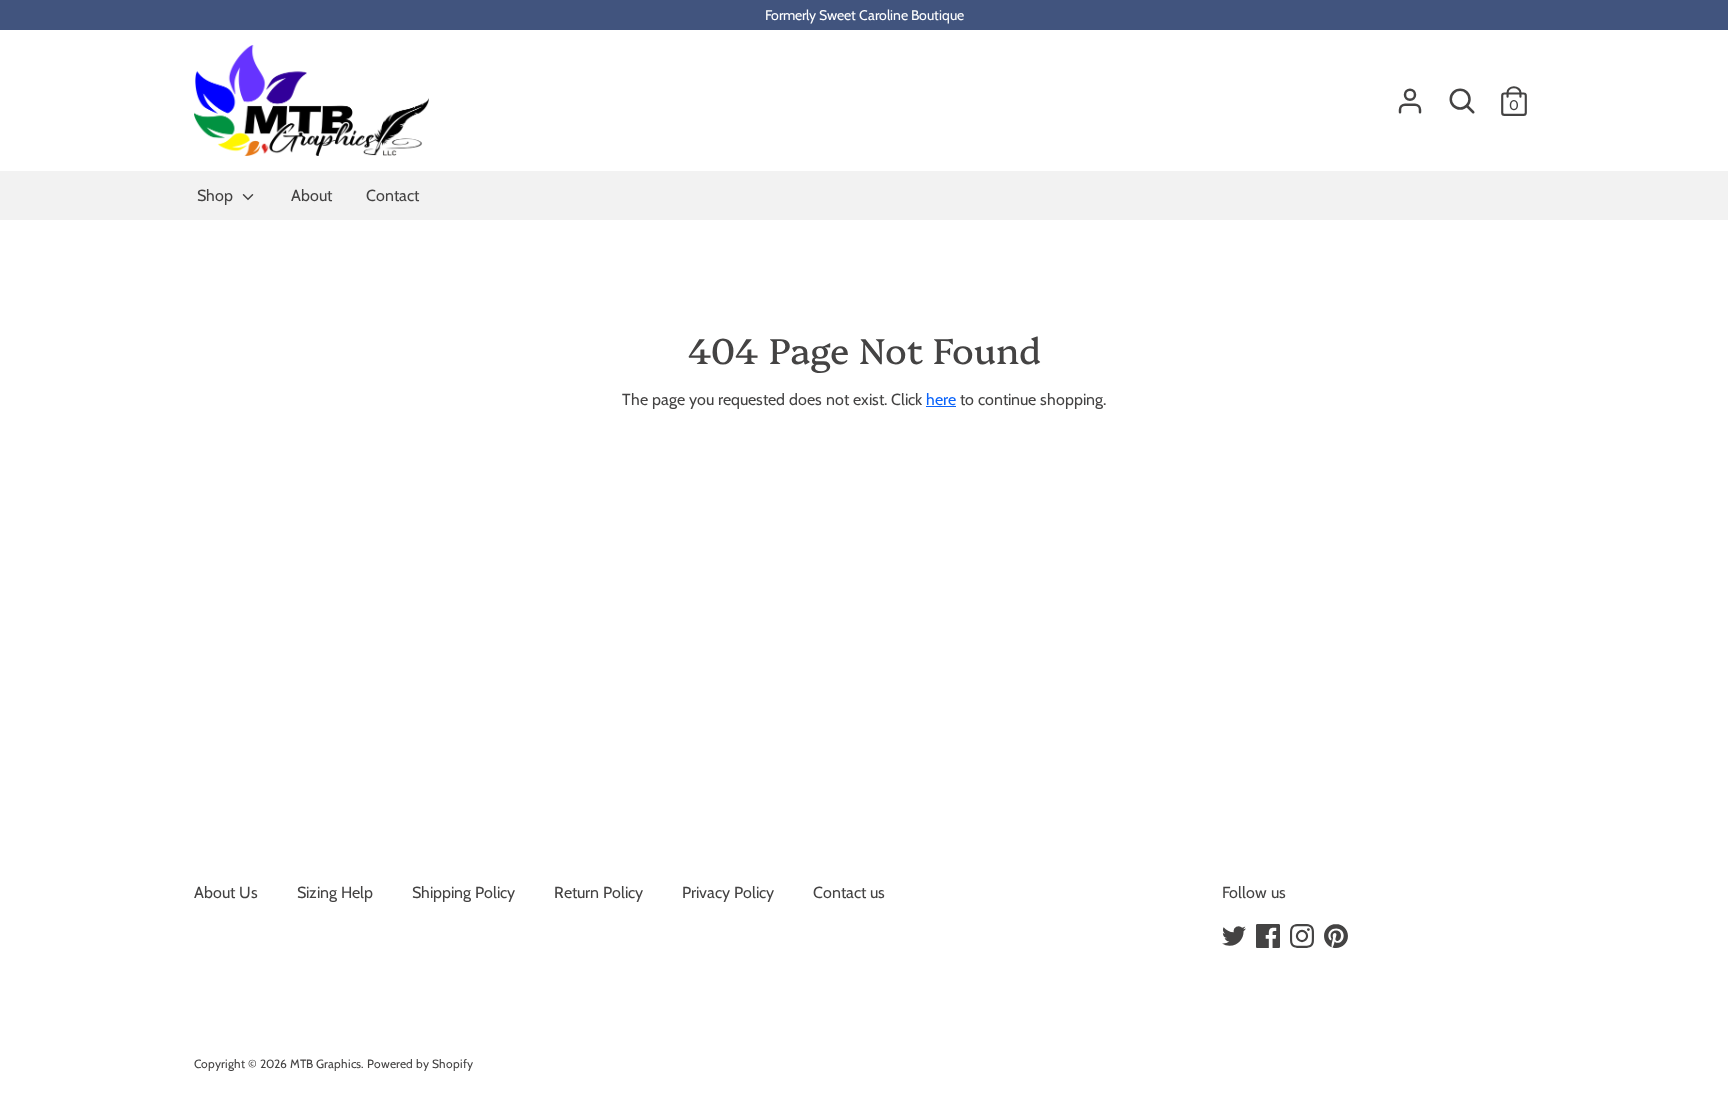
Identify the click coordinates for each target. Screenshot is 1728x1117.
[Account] (1410, 93)
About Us (226, 892)
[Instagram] (1304, 936)
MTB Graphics (325, 1063)
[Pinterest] (1338, 936)
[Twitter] (1236, 936)
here (941, 399)
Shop (217, 195)
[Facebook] (1270, 936)
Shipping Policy (463, 892)
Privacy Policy (728, 892)
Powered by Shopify (420, 1063)
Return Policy (598, 892)
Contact (392, 195)
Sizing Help (335, 892)
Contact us (849, 892)
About (311, 195)
